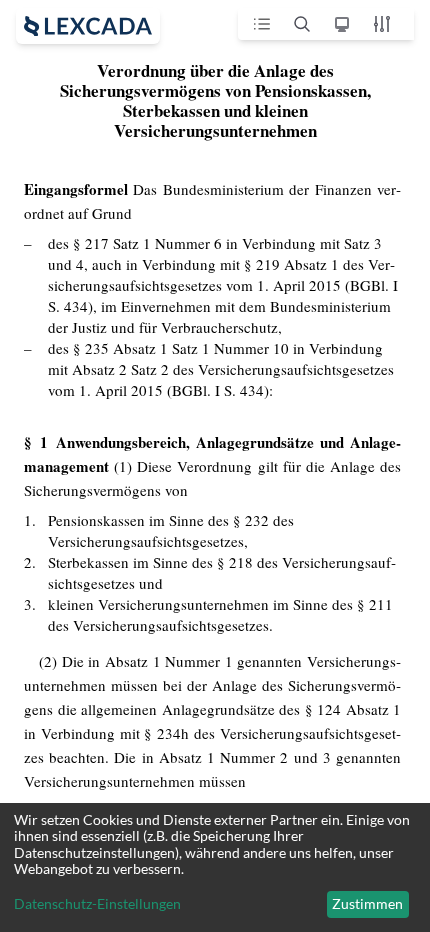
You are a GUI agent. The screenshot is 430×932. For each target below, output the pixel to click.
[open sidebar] (88, 26)
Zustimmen (367, 903)
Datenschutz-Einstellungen (97, 904)
